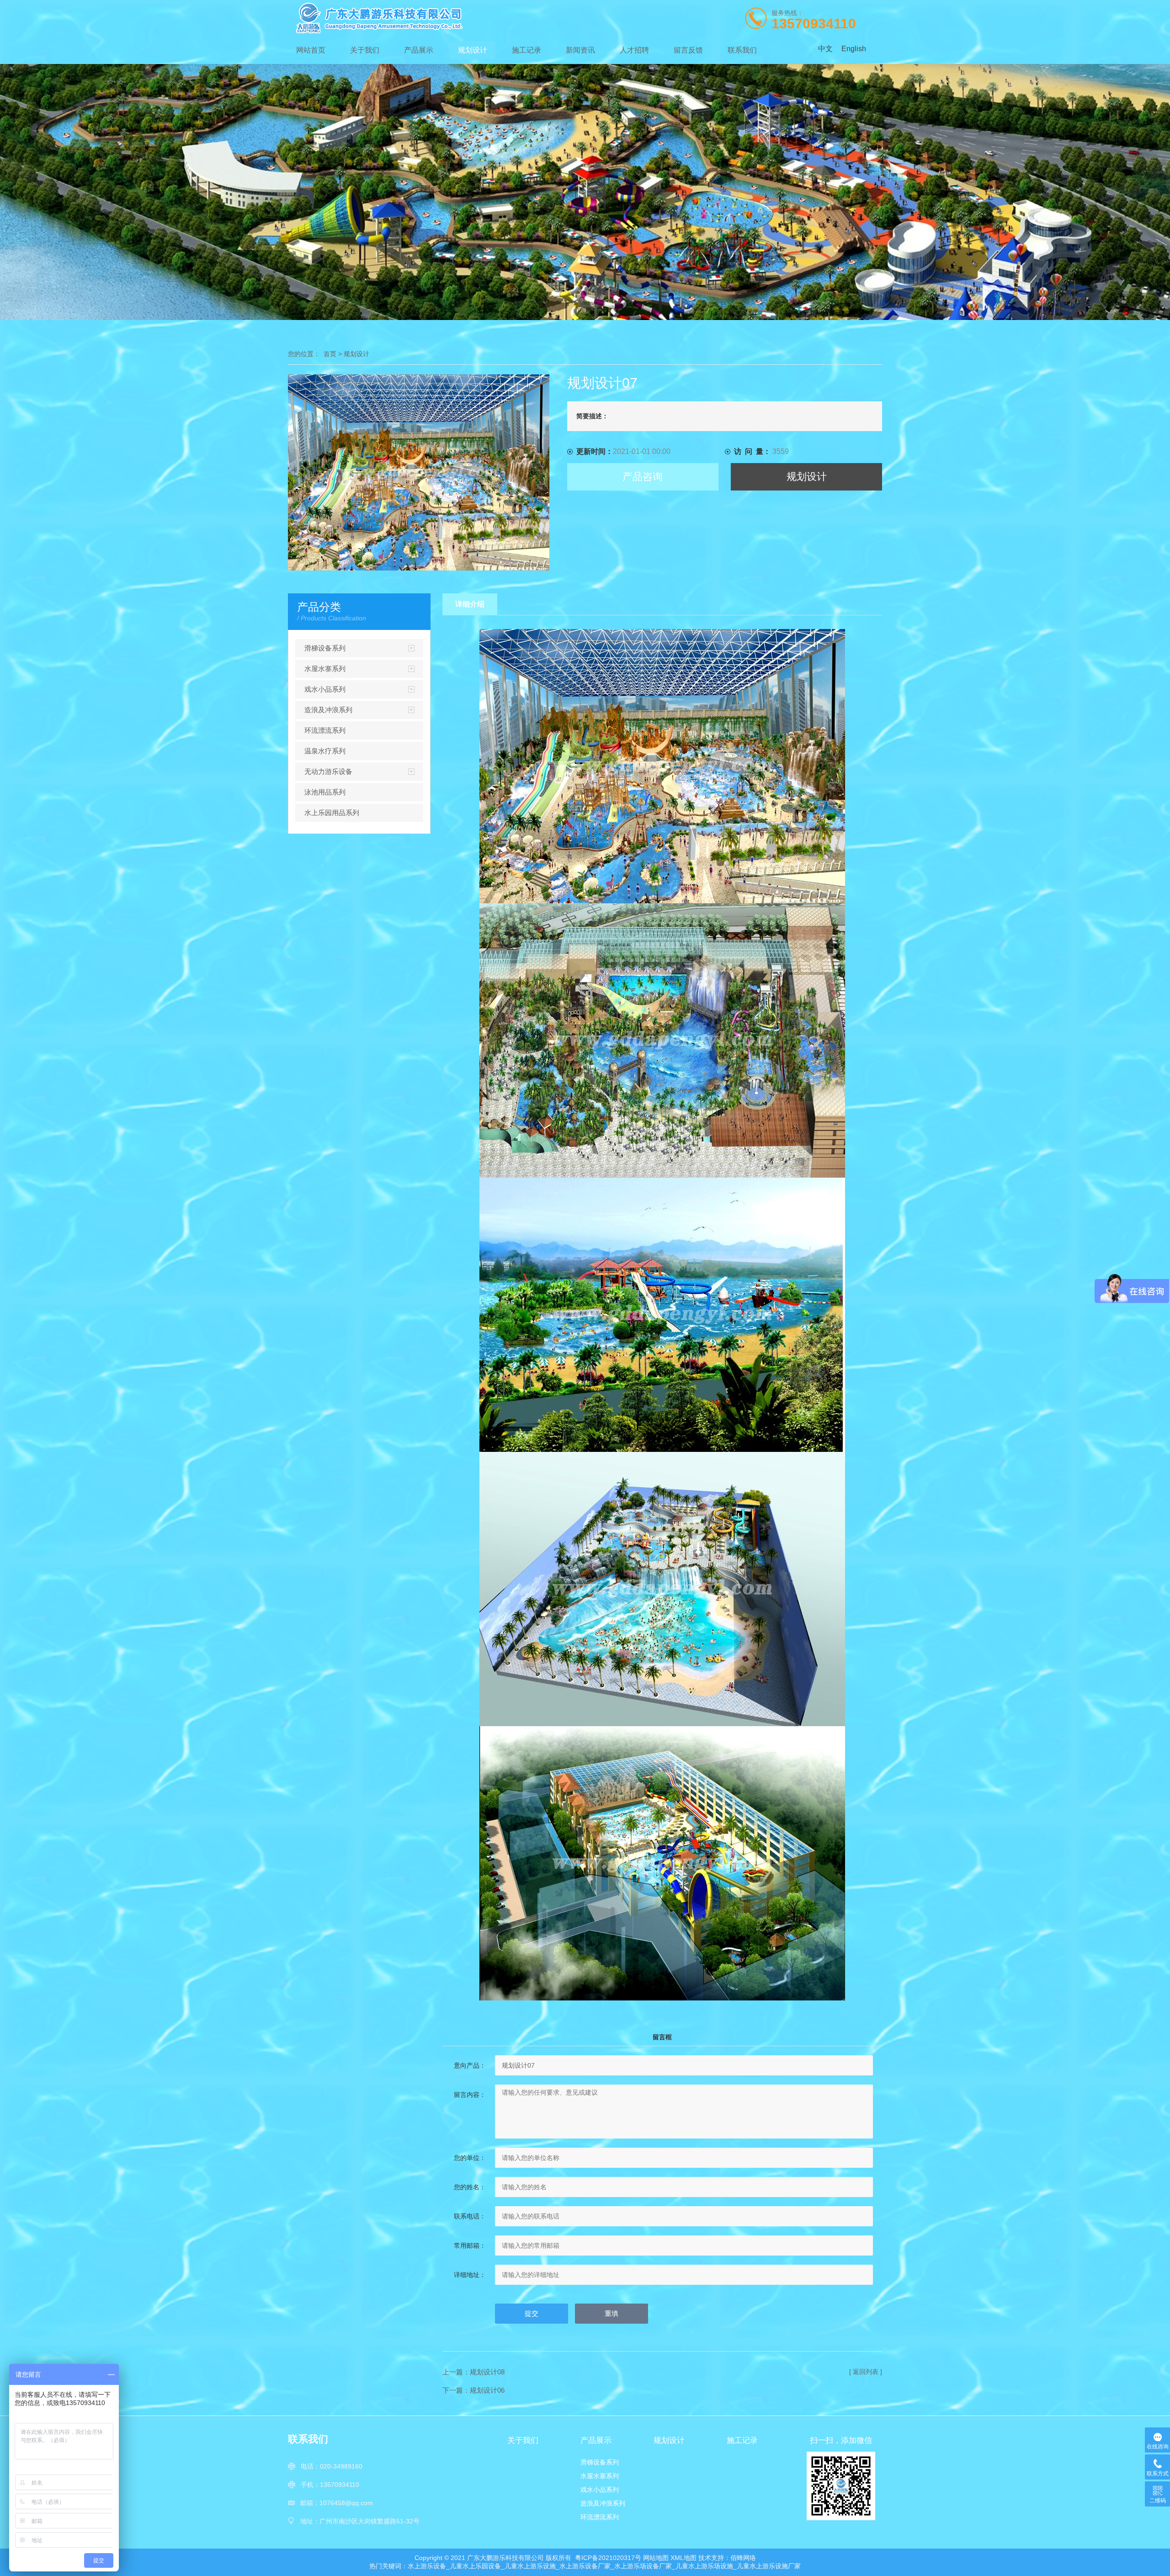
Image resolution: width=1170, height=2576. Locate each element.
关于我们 (365, 50)
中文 (825, 49)
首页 (330, 354)
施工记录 (526, 50)
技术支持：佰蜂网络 (727, 2558)
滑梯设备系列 (325, 648)
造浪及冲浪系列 (328, 710)
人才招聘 (634, 50)
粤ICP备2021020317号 (608, 2558)
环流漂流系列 (325, 730)
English (854, 49)
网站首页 (311, 50)
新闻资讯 (580, 50)
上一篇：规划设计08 (473, 2372)
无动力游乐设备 (328, 771)
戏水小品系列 (325, 689)
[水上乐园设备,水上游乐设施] (411, 18)
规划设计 (473, 50)
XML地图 (683, 2558)
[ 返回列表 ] (866, 2372)
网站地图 (656, 2558)
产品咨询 (643, 477)
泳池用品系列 (325, 792)
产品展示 (419, 50)
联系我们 (742, 50)
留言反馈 (688, 50)
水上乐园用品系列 (332, 813)
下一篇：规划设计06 (473, 2390)
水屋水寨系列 (325, 669)
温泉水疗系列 (325, 751)
